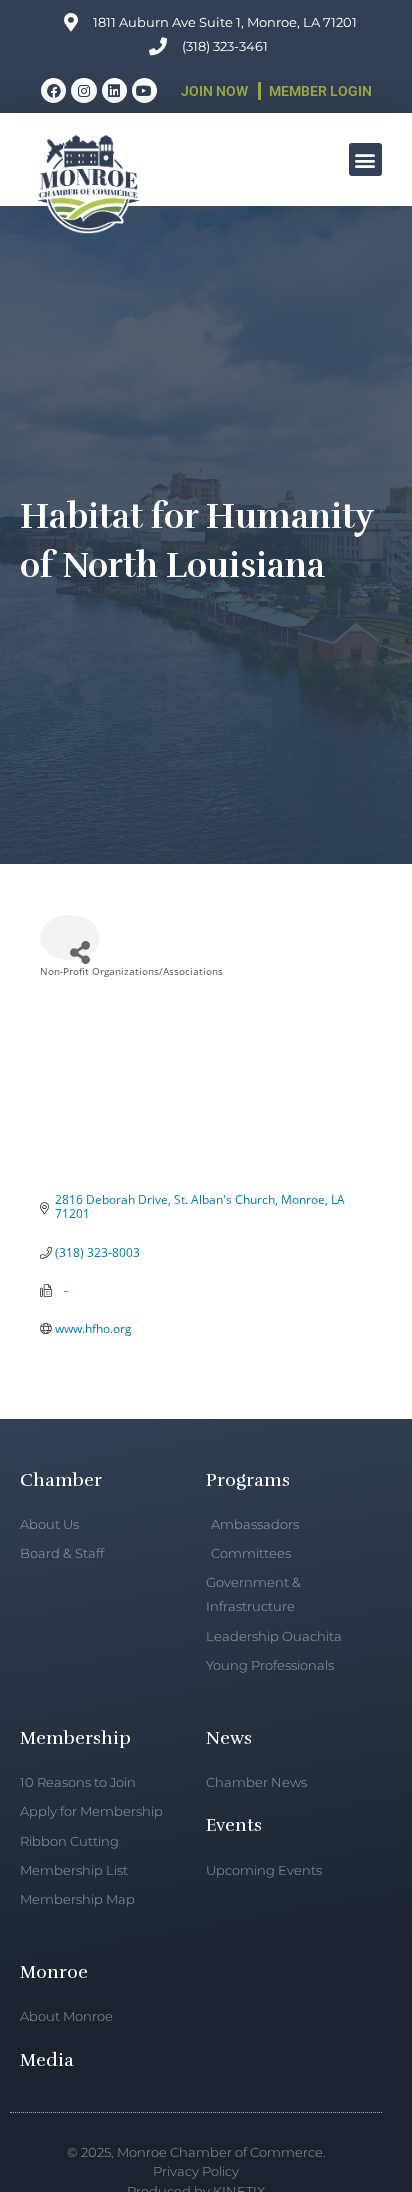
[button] (365, 159)
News (229, 1738)
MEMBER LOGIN (320, 91)
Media (47, 2060)
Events (234, 1825)
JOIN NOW (214, 91)
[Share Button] (70, 937)
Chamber (61, 1480)
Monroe (54, 1972)
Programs (248, 1480)
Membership (75, 1738)
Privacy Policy (196, 2171)
